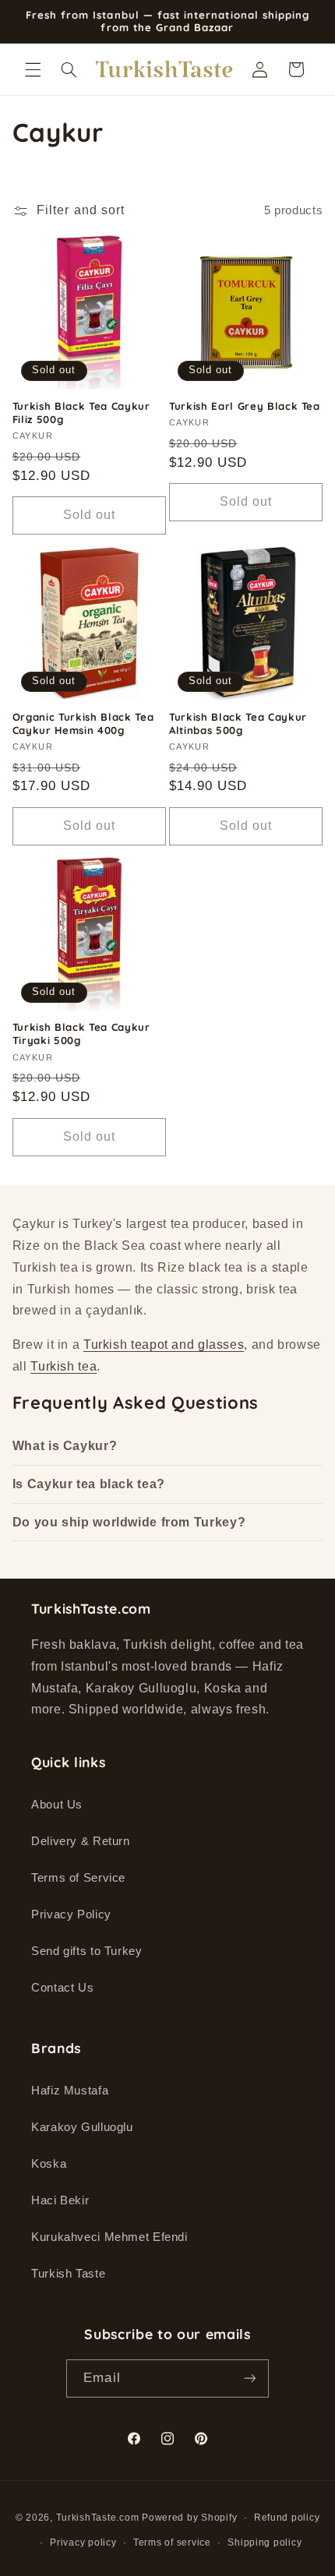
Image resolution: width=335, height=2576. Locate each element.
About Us (57, 1805)
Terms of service (172, 2542)
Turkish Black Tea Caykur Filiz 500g (81, 413)
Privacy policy (83, 2542)
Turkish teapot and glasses (164, 1344)
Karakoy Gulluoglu (82, 2127)
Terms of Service (78, 1878)
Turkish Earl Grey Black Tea (245, 406)
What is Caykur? (65, 1446)
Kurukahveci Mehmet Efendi (109, 2237)
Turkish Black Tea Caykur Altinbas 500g (238, 723)
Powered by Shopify (189, 2518)
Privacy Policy (71, 1914)
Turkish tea (63, 1366)
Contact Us (62, 1988)
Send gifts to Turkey (87, 1951)
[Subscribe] (249, 2378)
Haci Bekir (60, 2200)
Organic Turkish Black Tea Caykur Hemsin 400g (83, 723)
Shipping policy (264, 2542)
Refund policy (287, 2518)
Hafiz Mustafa (70, 2091)
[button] (33, 69)
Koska (49, 2164)
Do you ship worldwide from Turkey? (129, 1522)
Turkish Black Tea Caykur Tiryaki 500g (81, 1034)
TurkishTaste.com (98, 2518)
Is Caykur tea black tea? (89, 1484)
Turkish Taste (68, 2274)
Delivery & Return (81, 1841)
